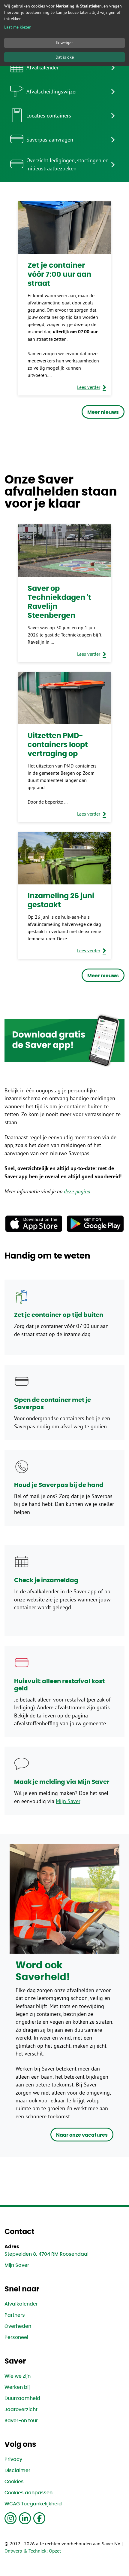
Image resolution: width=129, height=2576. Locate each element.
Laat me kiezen (18, 27)
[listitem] (64, 67)
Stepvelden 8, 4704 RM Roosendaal (46, 2254)
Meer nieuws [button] (103, 412)
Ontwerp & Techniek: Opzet (33, 2551)
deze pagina (77, 1192)
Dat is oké (65, 57)
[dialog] (64, 33)
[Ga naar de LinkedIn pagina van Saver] (25, 2518)
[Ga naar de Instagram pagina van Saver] (10, 2518)
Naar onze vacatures (82, 2135)
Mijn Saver (68, 1801)
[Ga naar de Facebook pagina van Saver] (39, 2518)
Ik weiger (64, 43)
